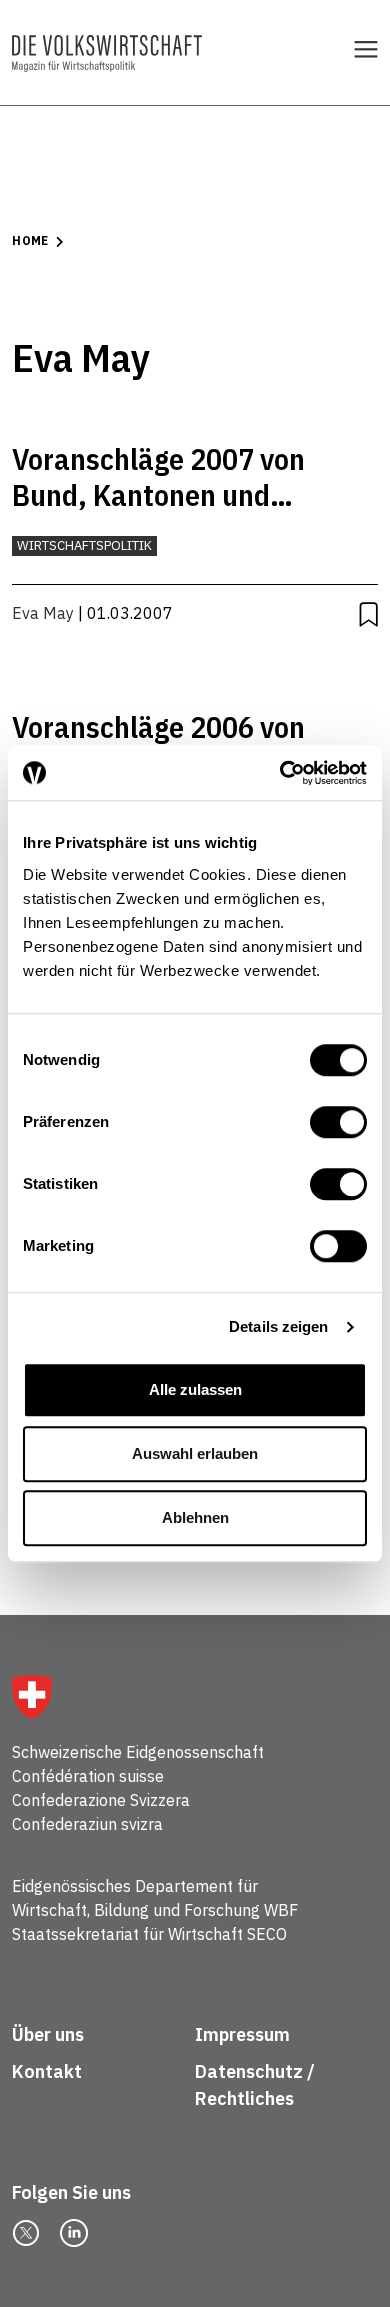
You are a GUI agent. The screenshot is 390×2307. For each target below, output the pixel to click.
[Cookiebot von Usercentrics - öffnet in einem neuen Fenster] (280, 773)
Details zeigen (278, 1326)
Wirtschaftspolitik (84, 545)
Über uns (48, 2034)
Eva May (43, 613)
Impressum (242, 2034)
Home (30, 240)
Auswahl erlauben (195, 1453)
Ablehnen (195, 1517)
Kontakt (49, 2071)
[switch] (338, 1122)
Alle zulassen (195, 1389)
